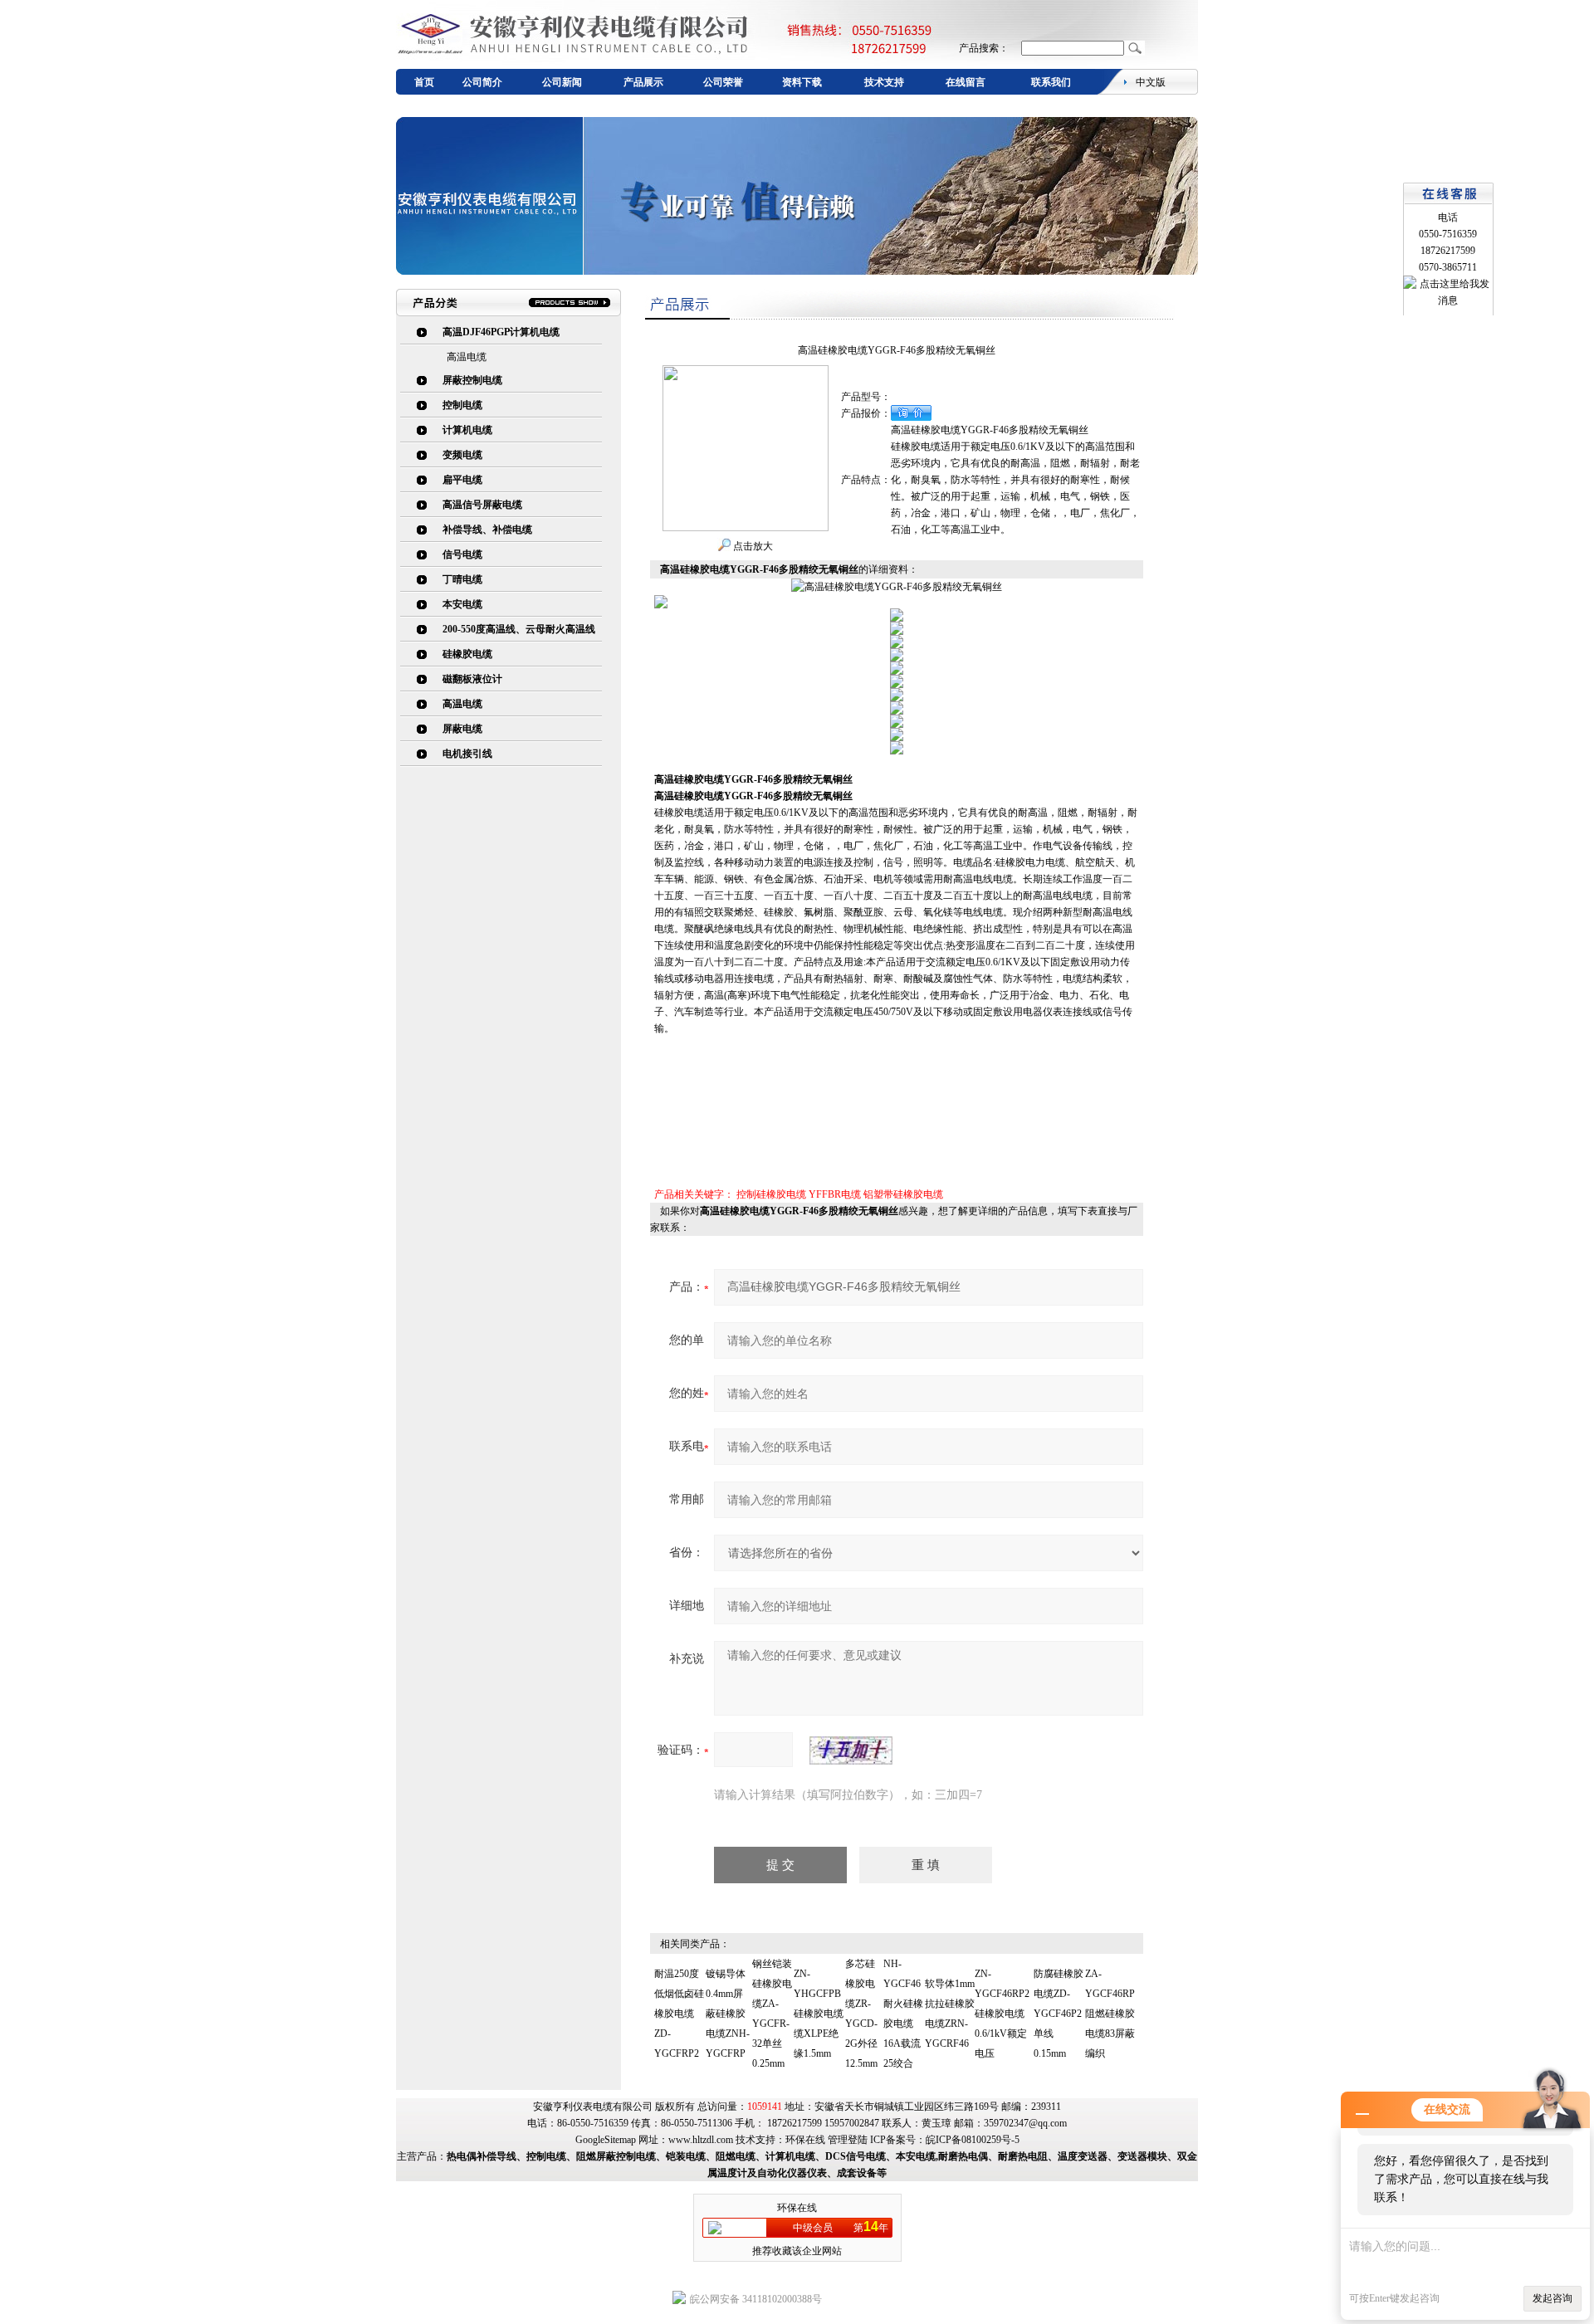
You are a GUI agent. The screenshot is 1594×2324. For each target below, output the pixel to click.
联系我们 (1051, 82)
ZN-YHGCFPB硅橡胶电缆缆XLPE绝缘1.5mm (819, 2014)
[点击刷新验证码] (851, 1750)
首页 (424, 82)
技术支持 (884, 82)
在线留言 (966, 82)
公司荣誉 (723, 82)
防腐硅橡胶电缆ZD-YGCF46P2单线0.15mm (1059, 2014)
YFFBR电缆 (835, 1194)
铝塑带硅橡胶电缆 (903, 1194)
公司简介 (482, 82)
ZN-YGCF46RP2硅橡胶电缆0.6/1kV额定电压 (1002, 2014)
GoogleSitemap (606, 2140)
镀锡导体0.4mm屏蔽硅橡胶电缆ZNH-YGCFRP (728, 2014)
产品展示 (643, 82)
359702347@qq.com (1025, 2123)
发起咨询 (1552, 2298)
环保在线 (805, 2140)
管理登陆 (848, 2140)
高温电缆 (467, 357)
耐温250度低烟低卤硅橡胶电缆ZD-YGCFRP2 (679, 2014)
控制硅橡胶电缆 (771, 1194)
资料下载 (802, 82)
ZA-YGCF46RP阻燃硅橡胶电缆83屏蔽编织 (1110, 2014)
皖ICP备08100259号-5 (973, 2140)
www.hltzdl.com (701, 2140)
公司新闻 (562, 82)
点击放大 (752, 546)
